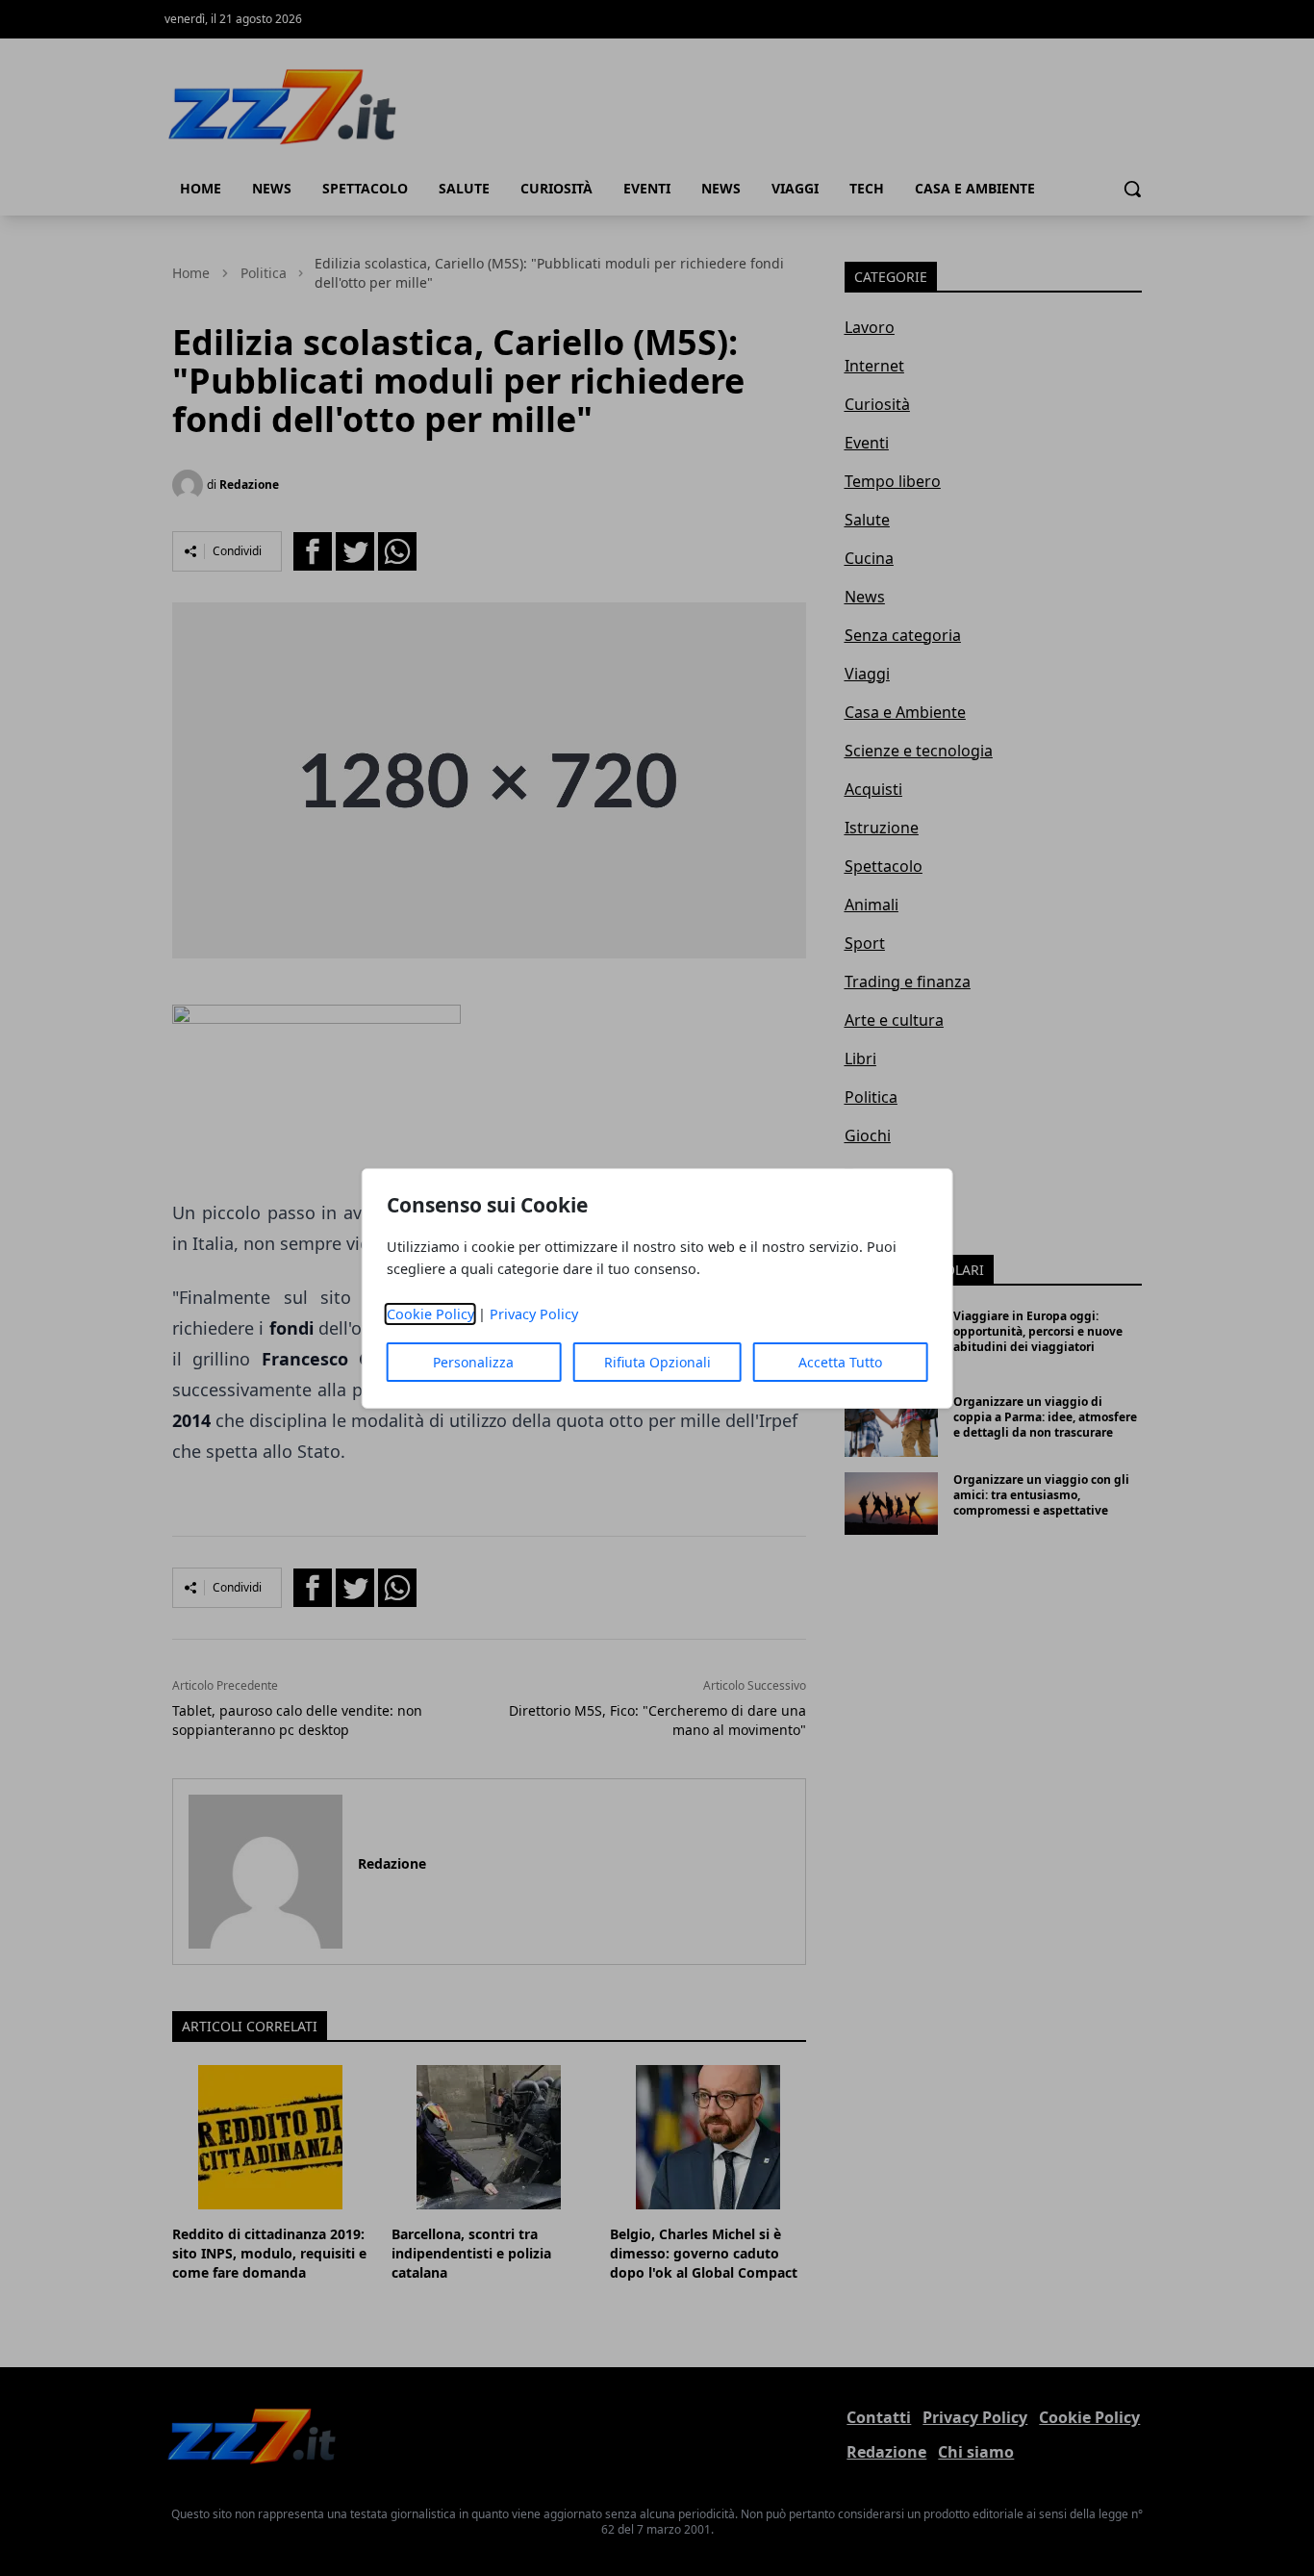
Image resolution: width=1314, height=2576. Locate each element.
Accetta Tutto (840, 1362)
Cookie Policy (430, 1314)
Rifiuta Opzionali (657, 1362)
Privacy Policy (534, 1314)
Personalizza (473, 1362)
